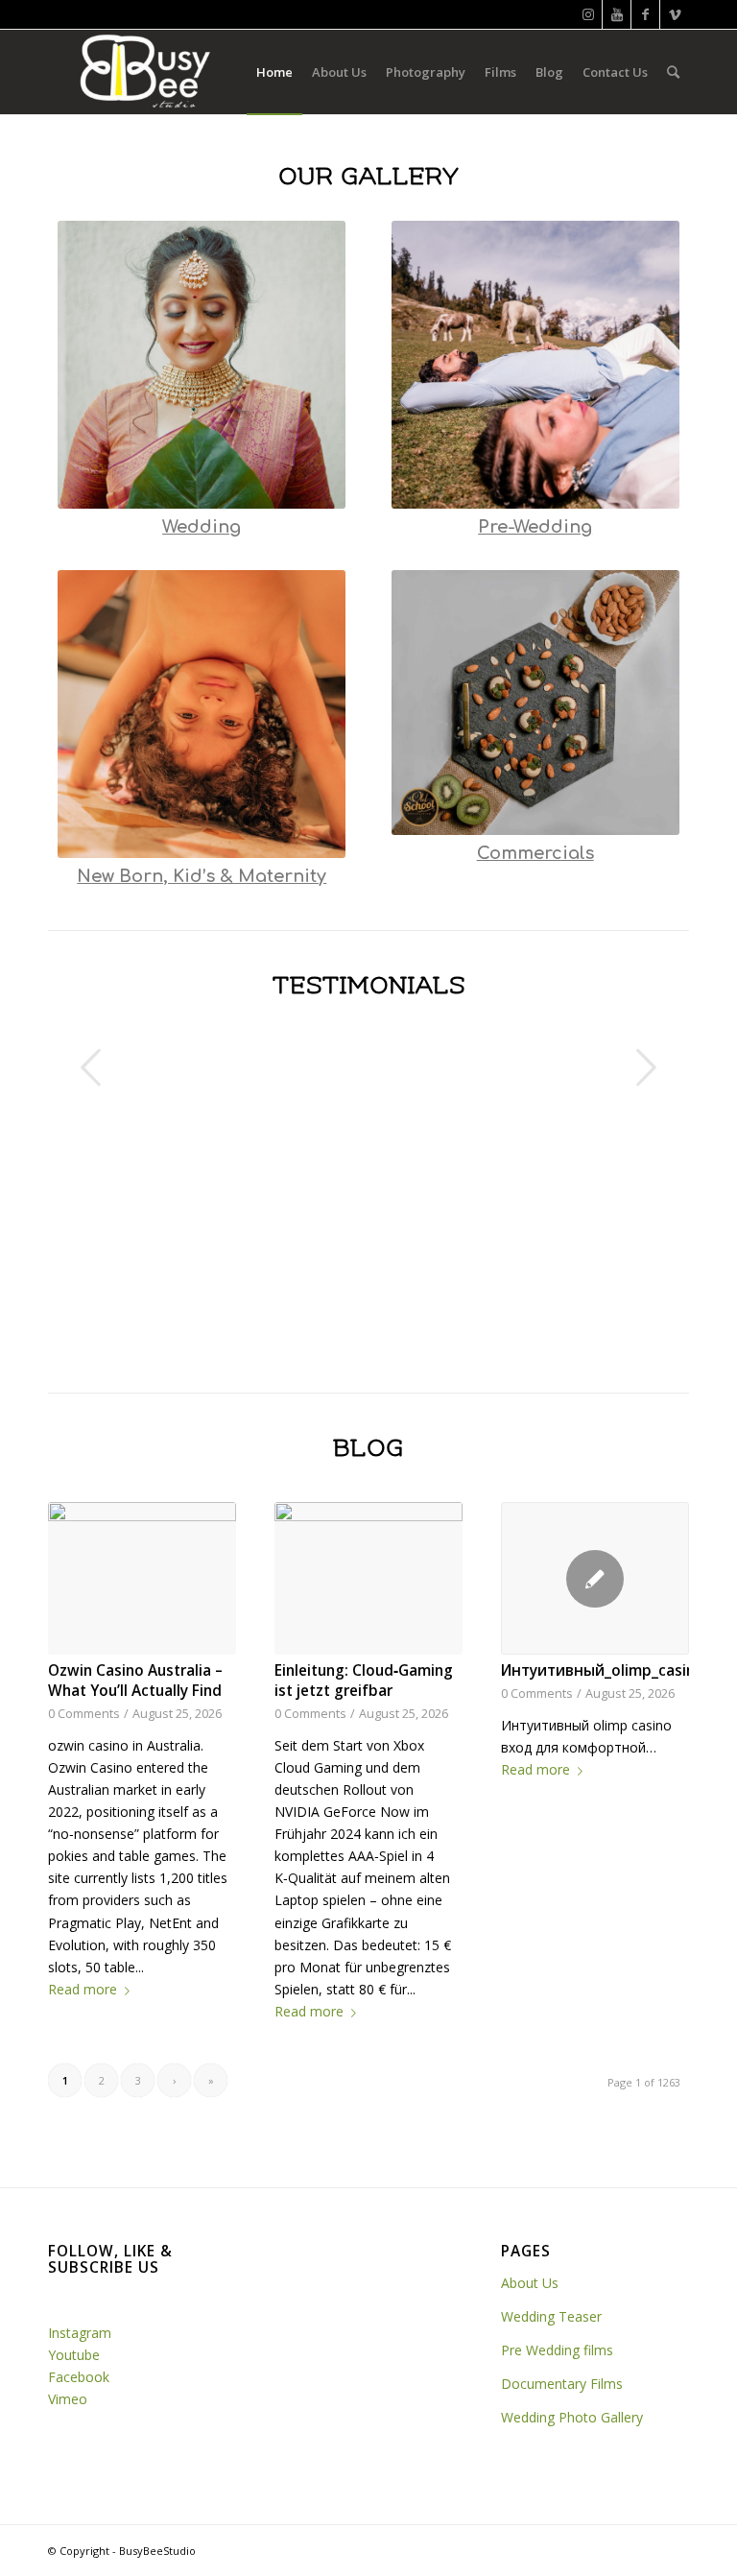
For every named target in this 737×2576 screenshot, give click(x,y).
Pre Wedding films (557, 2350)
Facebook (81, 2377)
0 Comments (84, 1714)
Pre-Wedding (535, 527)
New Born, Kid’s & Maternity (202, 876)
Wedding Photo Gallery (572, 2417)
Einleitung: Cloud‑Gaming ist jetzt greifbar (364, 1681)
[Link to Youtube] (617, 14)
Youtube (74, 2355)
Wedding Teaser (551, 2316)
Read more (83, 1989)
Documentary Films (562, 2384)
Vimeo (68, 2399)
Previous (91, 1067)
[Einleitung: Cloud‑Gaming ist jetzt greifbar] (368, 1578)
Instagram (80, 2333)
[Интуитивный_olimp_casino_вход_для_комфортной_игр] (595, 1578)
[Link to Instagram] (588, 14)
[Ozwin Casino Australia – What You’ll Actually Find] (142, 1578)
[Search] (673, 72)
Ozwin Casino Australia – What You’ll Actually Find (135, 1681)
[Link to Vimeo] (675, 14)
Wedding (202, 527)
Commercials (535, 853)
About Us (532, 2283)
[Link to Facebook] (645, 14)
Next (646, 1067)
